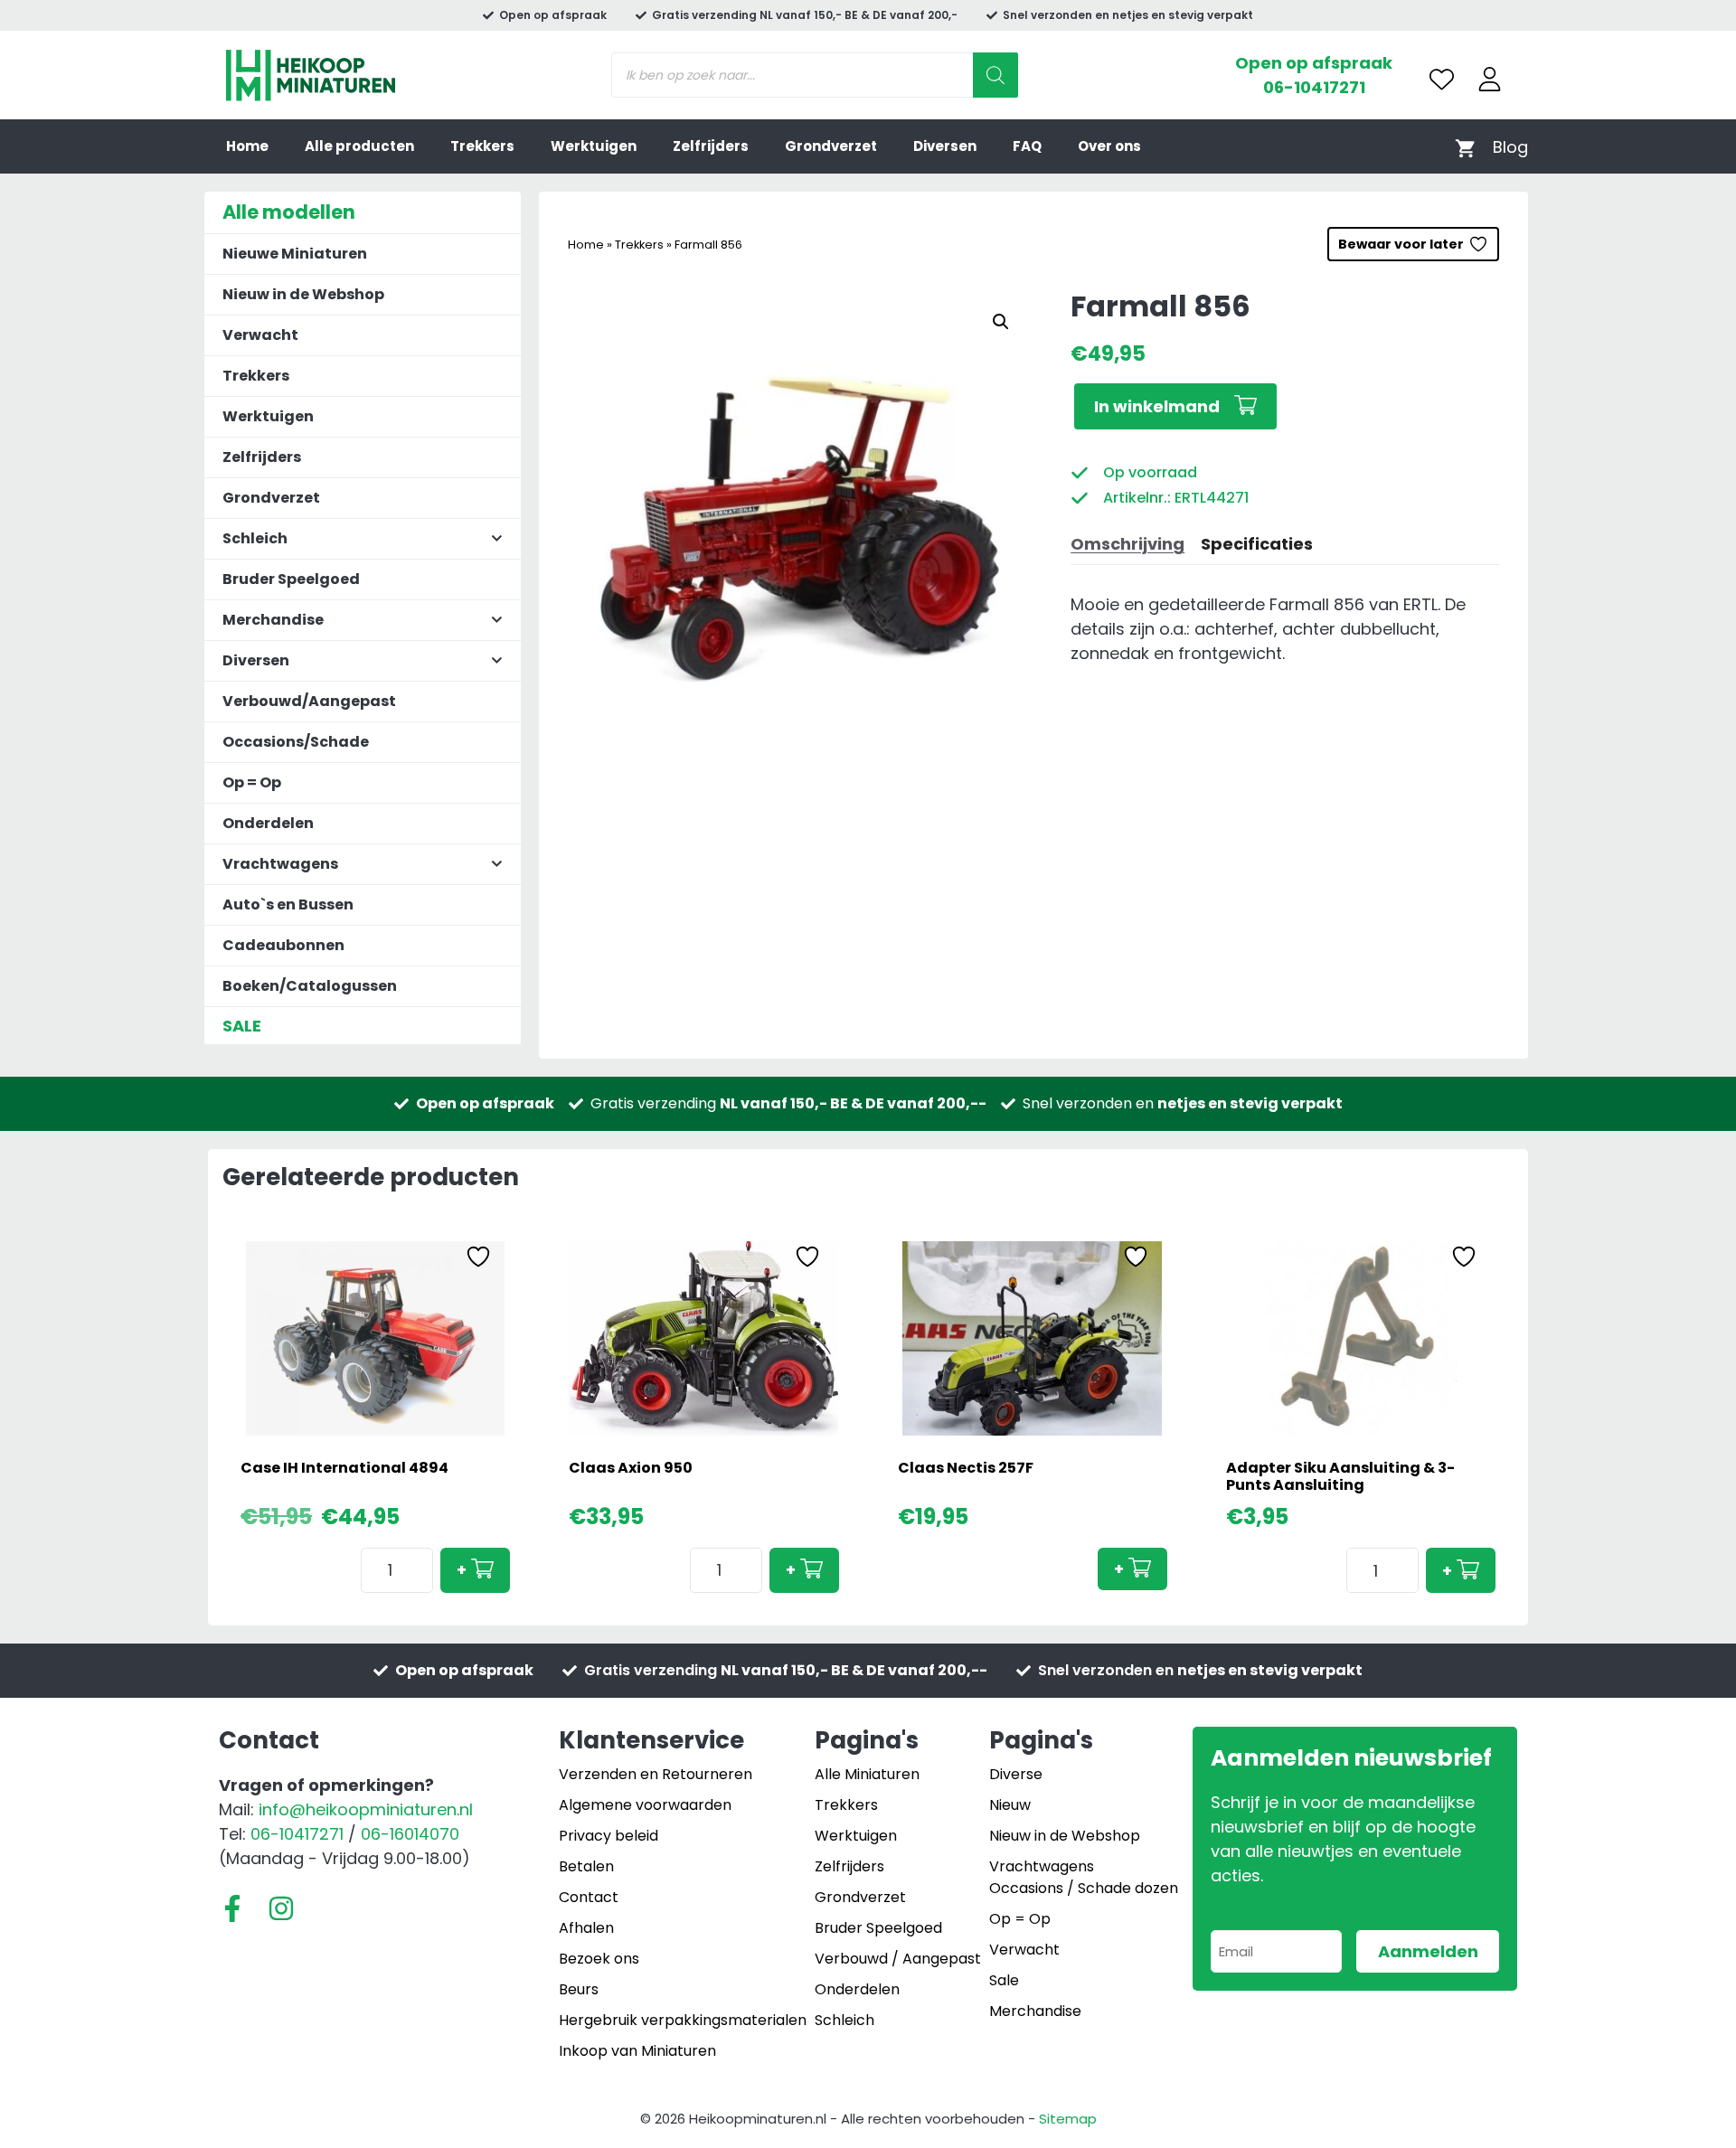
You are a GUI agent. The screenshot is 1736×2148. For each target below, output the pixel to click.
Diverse (1016, 1774)
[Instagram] (281, 1908)
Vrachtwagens (1042, 1866)
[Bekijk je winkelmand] (1465, 147)
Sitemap (1068, 2119)
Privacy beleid (609, 1836)
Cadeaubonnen (283, 945)
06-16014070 (410, 1834)
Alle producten (359, 146)
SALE (242, 1026)
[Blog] (1510, 147)
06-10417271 (1314, 87)
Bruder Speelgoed (291, 579)
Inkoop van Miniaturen (637, 2051)
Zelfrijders (711, 146)
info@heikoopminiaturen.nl (366, 1809)
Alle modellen (289, 212)
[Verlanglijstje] (1442, 79)
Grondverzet (831, 146)
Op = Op (252, 782)
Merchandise (1035, 2011)
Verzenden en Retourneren (656, 1774)
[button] (1001, 322)
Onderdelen (268, 823)
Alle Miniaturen (867, 1774)
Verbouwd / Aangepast (898, 1959)
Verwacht (260, 335)
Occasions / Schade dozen (1084, 1888)
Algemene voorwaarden (645, 1805)
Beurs (579, 1989)
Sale (1004, 1980)
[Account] (1490, 79)
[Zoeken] (995, 75)
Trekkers (482, 146)
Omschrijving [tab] (1127, 544)
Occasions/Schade (296, 742)
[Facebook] (232, 1908)
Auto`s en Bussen (288, 904)
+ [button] (462, 1570)
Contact (589, 1897)
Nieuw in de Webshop (303, 294)
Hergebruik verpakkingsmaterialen (683, 2020)
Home (247, 146)
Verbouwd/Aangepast (309, 701)
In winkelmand (1157, 406)
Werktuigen (594, 146)
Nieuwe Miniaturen (295, 254)
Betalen (586, 1866)
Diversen (945, 146)
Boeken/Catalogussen (310, 986)
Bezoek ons (599, 1959)
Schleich (844, 2020)
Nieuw (1010, 1805)
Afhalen (586, 1928)
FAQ (1027, 146)
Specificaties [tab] (1257, 544)
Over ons (1109, 146)
